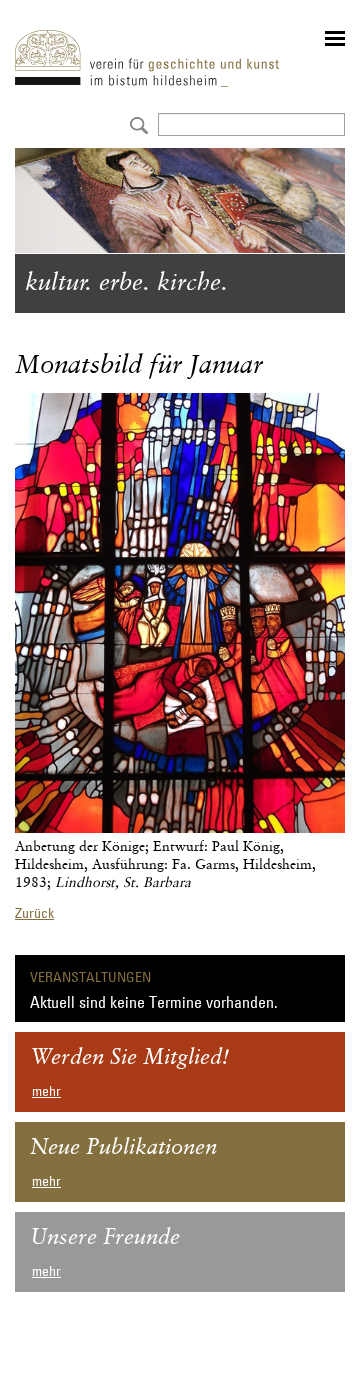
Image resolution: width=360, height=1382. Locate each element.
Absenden (136, 123)
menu (335, 38)
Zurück (34, 913)
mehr (46, 1091)
